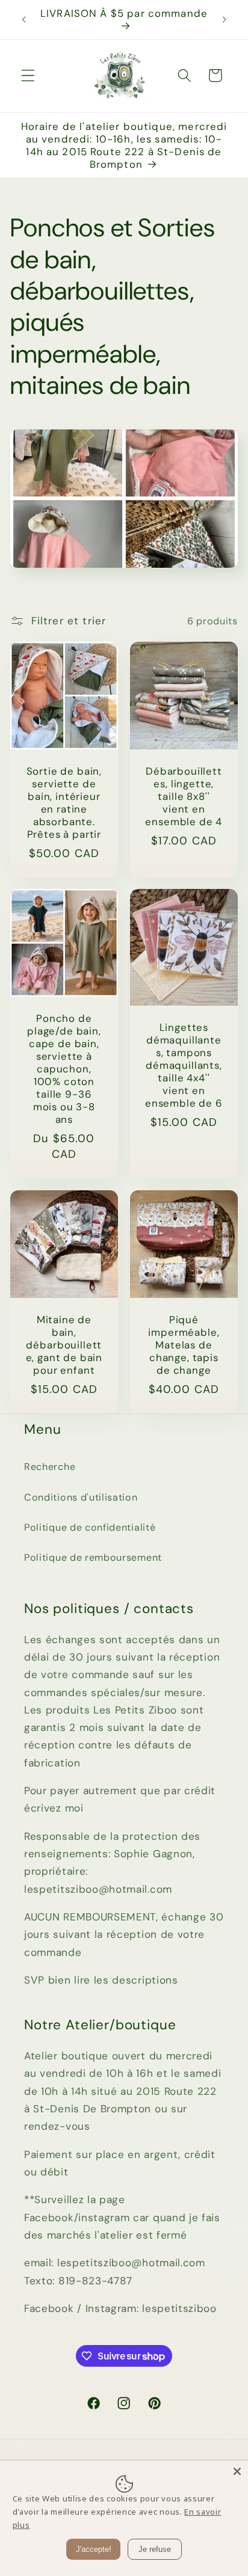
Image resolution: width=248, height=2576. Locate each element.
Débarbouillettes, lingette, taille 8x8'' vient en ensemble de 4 (184, 797)
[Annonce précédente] (23, 19)
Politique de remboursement (93, 1557)
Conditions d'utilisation (81, 1497)
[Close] (237, 2471)
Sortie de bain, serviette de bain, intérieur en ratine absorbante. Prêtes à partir (64, 803)
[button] (28, 75)
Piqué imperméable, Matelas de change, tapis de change (184, 1345)
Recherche (50, 1467)
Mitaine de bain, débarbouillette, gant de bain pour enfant (64, 1345)
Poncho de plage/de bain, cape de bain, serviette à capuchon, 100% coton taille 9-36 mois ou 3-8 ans (64, 1069)
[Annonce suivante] (225, 19)
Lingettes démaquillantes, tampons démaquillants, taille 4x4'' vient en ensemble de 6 (184, 1066)
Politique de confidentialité (90, 1527)
